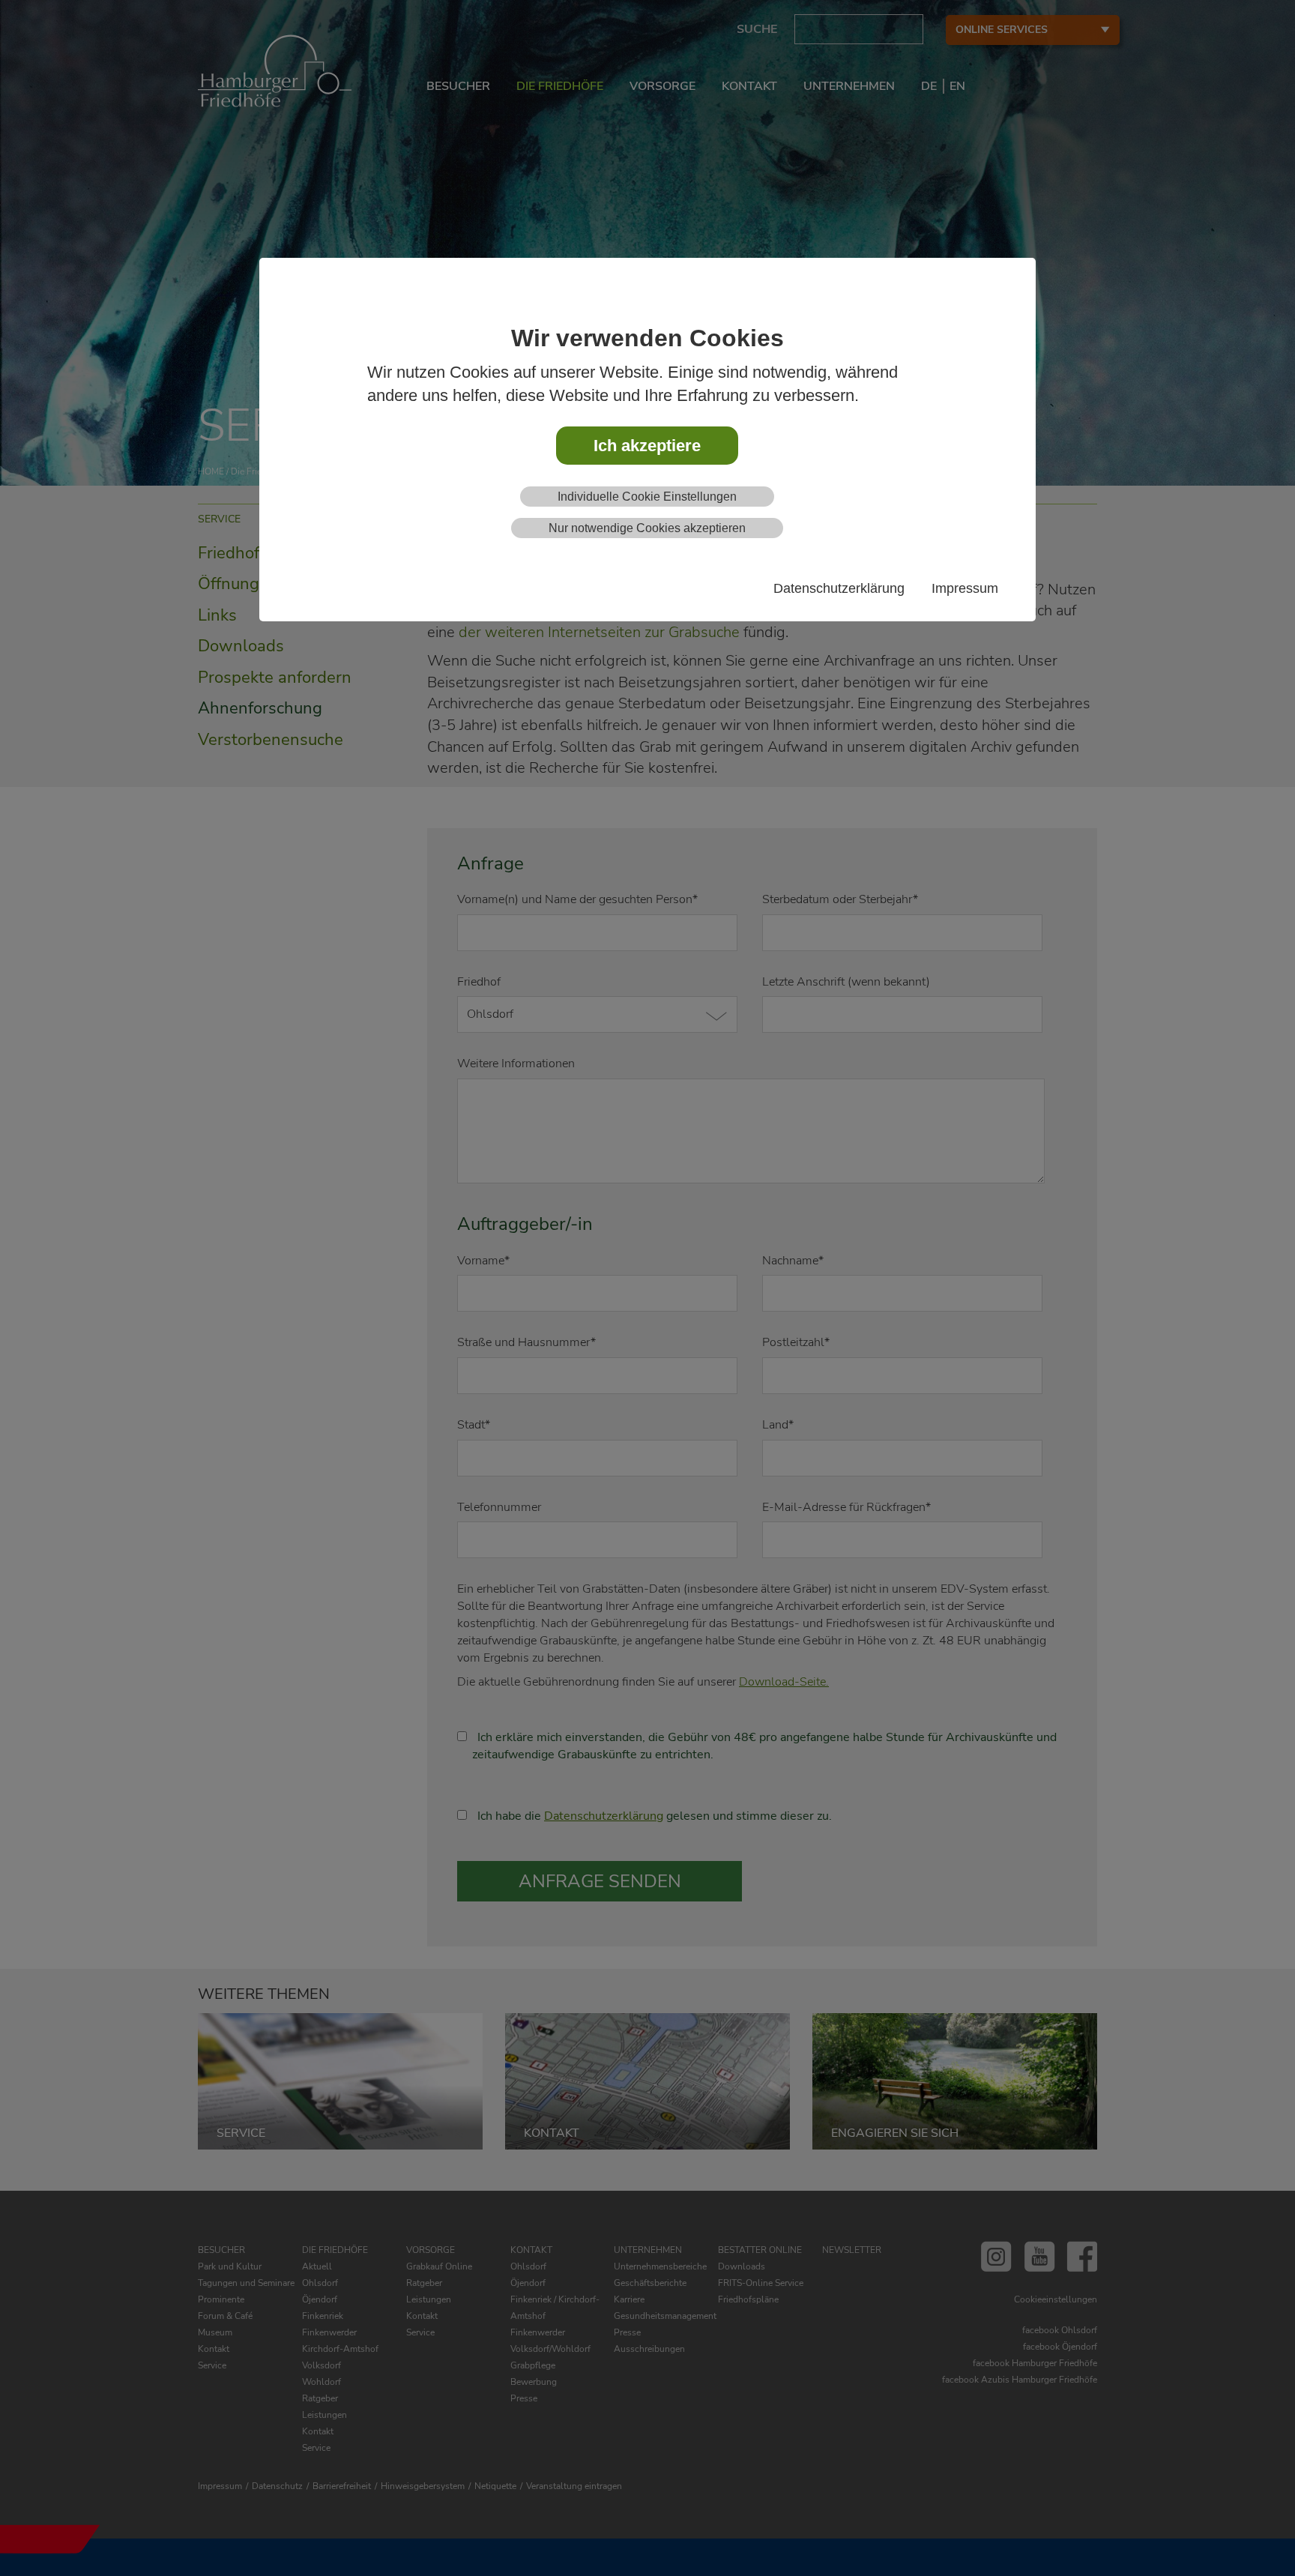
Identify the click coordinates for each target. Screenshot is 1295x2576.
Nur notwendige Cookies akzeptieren (647, 528)
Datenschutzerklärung (839, 588)
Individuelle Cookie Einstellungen (647, 497)
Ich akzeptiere (647, 446)
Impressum (965, 588)
